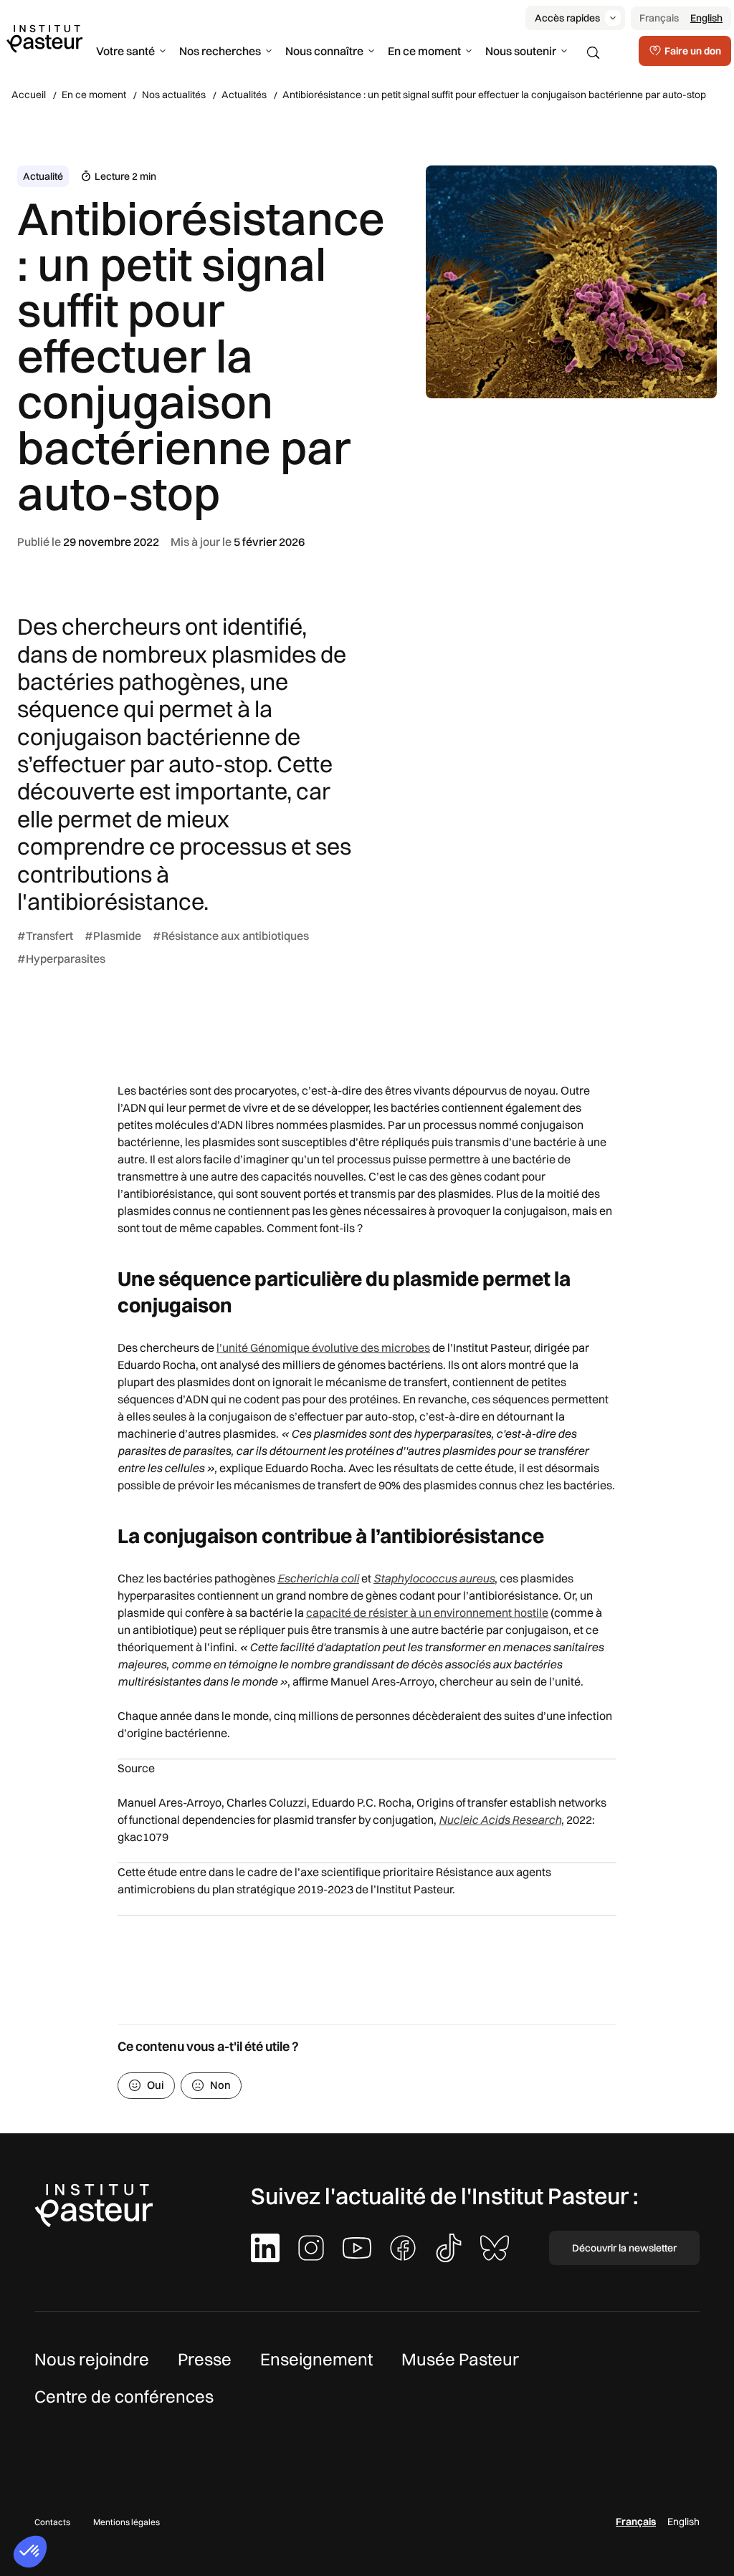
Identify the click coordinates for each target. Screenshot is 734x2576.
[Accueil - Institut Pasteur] (44, 38)
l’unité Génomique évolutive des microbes (323, 1347)
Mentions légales (127, 2522)
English (706, 18)
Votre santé (125, 51)
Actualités (244, 95)
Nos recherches (220, 51)
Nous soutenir (521, 51)
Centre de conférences (124, 2396)
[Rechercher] (594, 53)
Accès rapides (567, 18)
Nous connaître (324, 51)
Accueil (29, 95)
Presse (205, 2359)
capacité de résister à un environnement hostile (427, 1613)
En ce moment (424, 51)
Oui (156, 2085)
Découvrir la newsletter (624, 2248)
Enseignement (316, 2359)
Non (220, 2085)
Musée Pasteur (460, 2359)
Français (659, 18)
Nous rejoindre (92, 2359)
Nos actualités (174, 95)
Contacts (52, 2522)
